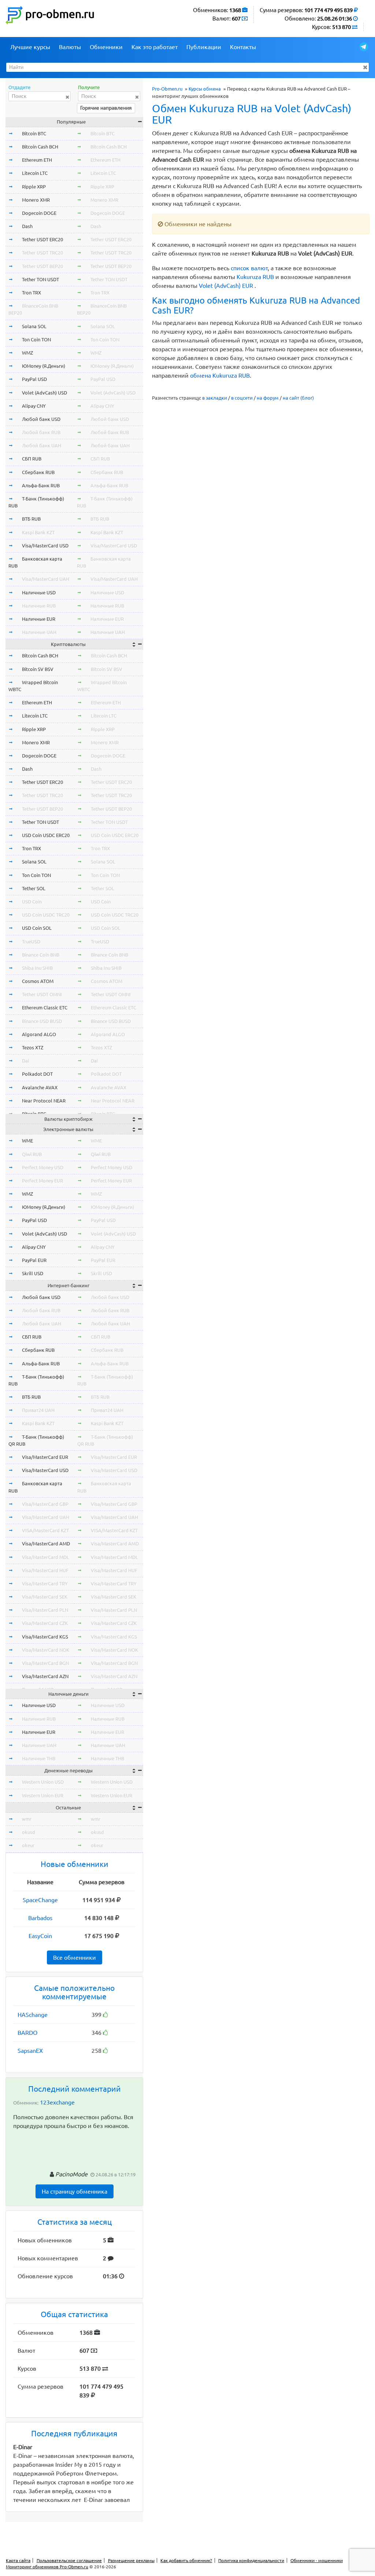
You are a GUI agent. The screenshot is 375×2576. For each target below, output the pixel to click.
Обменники (106, 47)
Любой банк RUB (41, 432)
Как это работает (155, 47)
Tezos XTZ (33, 1047)
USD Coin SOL (37, 928)
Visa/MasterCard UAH (46, 579)
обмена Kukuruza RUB (220, 375)
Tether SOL (34, 888)
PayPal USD (34, 379)
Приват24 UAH (38, 1410)
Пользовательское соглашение (69, 2560)
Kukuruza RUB (255, 277)
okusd (29, 1832)
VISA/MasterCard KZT (45, 1530)
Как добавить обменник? (186, 2560)
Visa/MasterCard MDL (46, 1557)
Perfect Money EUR (42, 1181)
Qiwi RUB (32, 1154)
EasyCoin (40, 1936)
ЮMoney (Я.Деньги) (44, 366)
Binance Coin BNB (41, 955)
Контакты (243, 47)
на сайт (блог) (298, 398)
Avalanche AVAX (40, 1087)
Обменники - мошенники (317, 2560)
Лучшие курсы (30, 47)
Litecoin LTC (35, 173)
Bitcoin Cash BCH (40, 147)
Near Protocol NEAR (44, 1101)
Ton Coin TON (36, 340)
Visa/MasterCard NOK (46, 1650)
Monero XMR (36, 200)
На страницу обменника (75, 2191)
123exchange (57, 2102)
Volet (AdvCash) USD (44, 393)
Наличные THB (39, 1758)
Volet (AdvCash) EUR (226, 286)
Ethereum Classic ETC (45, 1008)
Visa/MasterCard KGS (45, 1637)
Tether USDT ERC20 (42, 239)
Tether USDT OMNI (42, 994)
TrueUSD (31, 942)
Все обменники (75, 1957)
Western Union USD (43, 1782)
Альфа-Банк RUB (41, 485)
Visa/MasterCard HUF (45, 1570)
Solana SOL (34, 326)
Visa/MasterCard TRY (45, 1584)
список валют (249, 268)
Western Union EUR (43, 1795)
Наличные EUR (39, 619)
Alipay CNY (34, 406)
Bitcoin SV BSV (38, 669)
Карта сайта (18, 2560)
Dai (25, 1061)
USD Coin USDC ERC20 (46, 835)
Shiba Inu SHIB (37, 968)
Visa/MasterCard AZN (45, 1676)
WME (27, 1141)
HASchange (33, 2015)
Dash (27, 226)
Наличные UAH (39, 632)
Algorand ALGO (39, 1034)
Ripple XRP (34, 187)
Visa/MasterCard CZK (45, 1623)
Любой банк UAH (42, 445)
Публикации (204, 47)
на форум (268, 398)
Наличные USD (39, 592)
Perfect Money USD (43, 1167)
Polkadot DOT (37, 1074)
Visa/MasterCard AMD (46, 1544)
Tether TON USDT (40, 279)
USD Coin (32, 902)
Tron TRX (31, 293)
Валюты (70, 47)
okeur (28, 1845)
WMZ (27, 353)
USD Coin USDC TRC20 (46, 915)
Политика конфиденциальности (251, 2560)
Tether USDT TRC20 (42, 253)
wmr (27, 1819)
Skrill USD (33, 1273)
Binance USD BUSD (42, 1021)
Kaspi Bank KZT (38, 532)
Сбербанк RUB (38, 472)
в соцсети (242, 398)
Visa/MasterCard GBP (45, 1504)
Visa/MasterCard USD (45, 546)
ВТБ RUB (31, 519)
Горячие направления (106, 108)
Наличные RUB (39, 606)
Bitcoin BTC (34, 133)
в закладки (215, 398)
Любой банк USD (41, 419)
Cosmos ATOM (38, 981)
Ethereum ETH (37, 160)
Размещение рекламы (131, 2560)
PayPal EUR (34, 1260)
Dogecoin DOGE (39, 213)
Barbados (40, 1918)
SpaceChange (40, 1900)
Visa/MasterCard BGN (45, 1663)
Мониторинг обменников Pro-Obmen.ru (47, 2567)
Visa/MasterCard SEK (45, 1597)
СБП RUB (32, 459)
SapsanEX (30, 2051)
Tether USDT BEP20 (42, 266)
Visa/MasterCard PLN (45, 1610)
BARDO (27, 2033)
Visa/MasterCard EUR (45, 1457)
